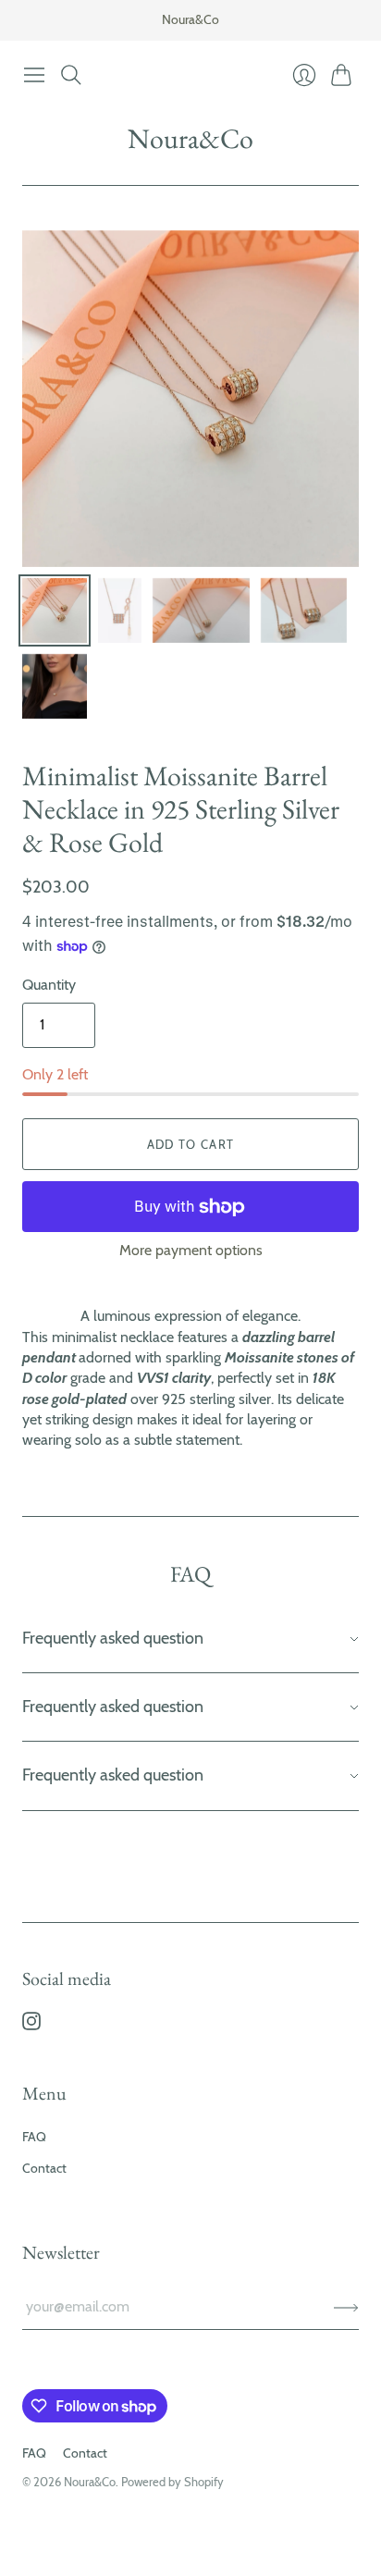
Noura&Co (190, 138)
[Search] (71, 75)
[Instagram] (31, 2025)
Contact (44, 2168)
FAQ (34, 2137)
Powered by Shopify (172, 2482)
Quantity (49, 985)
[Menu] (34, 75)
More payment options (191, 1250)
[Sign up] (346, 2307)
